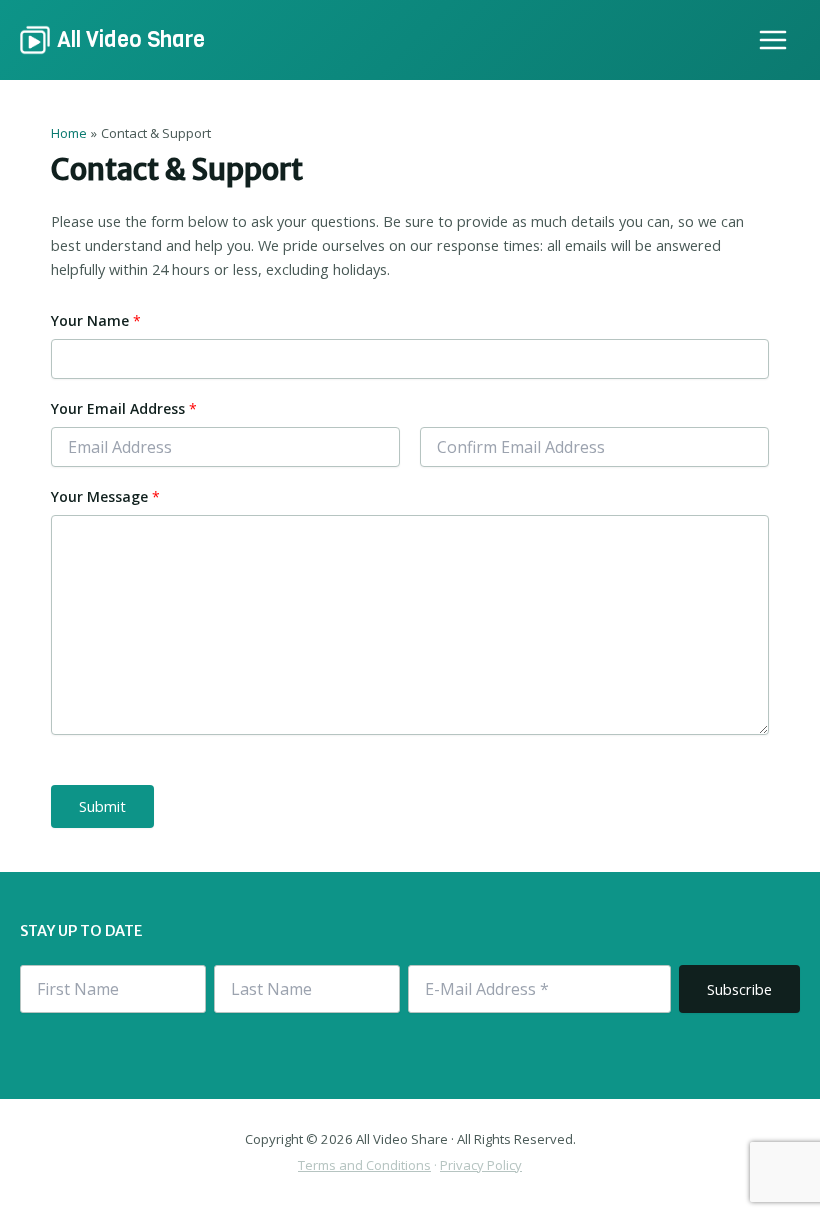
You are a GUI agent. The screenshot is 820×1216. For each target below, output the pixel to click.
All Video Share (131, 39)
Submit (102, 806)
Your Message (105, 496)
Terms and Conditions (364, 1165)
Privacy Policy (481, 1165)
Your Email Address (124, 408)
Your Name (96, 320)
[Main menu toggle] (773, 40)
